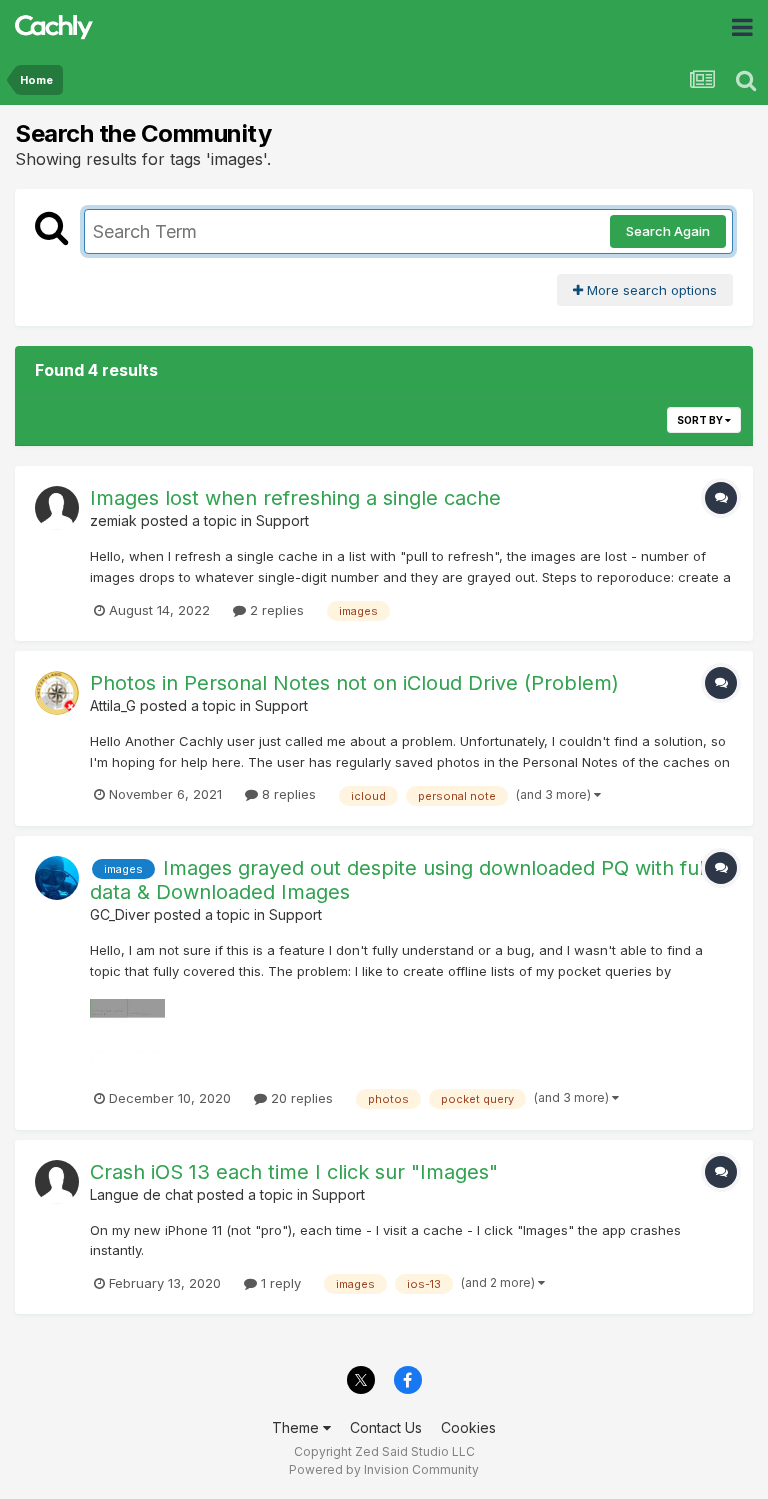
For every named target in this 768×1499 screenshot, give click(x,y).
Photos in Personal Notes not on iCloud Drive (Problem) (354, 683)
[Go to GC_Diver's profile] (57, 878)
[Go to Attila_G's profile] (57, 693)
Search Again (668, 231)
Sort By (701, 420)
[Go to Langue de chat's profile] (57, 1182)
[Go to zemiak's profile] (57, 508)
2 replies (275, 610)
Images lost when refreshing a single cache (295, 498)
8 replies (287, 794)
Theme (297, 1427)
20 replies (300, 1098)
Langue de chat (141, 1194)
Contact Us (386, 1427)
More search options (650, 290)
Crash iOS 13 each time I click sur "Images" (294, 1172)
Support (282, 520)
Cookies (468, 1427)
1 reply (279, 1283)
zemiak (113, 520)
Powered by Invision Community (384, 1469)
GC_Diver (120, 914)
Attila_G (113, 705)
